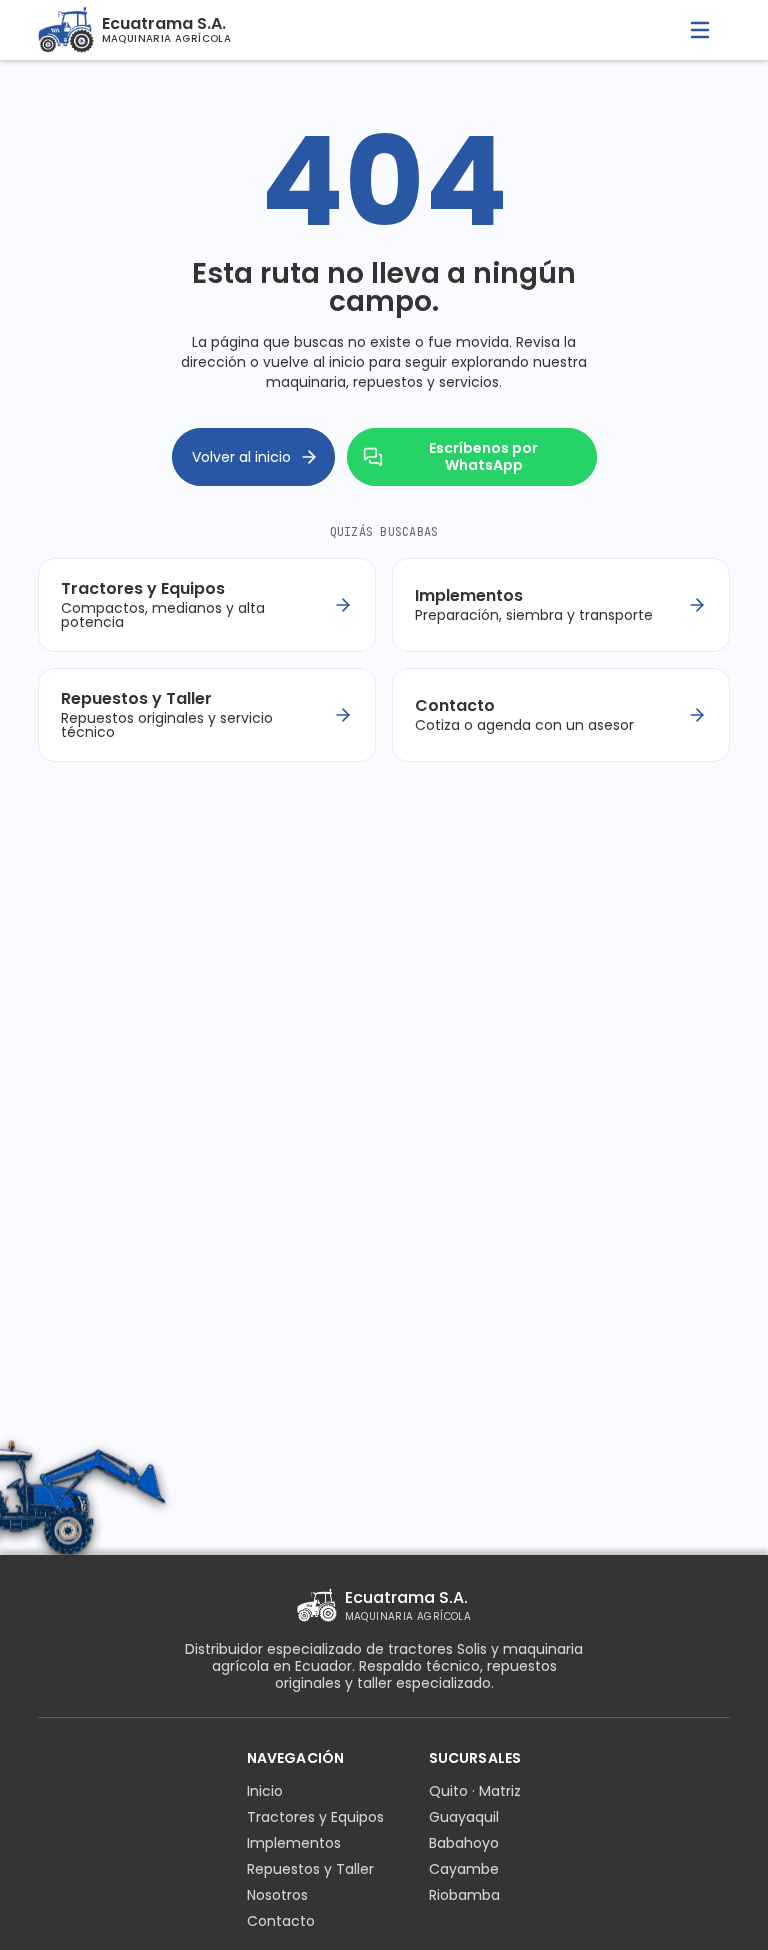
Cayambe (464, 1869)
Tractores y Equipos (315, 1817)
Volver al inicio (241, 457)
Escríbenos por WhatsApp (483, 456)
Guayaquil (464, 1817)
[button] (700, 30)
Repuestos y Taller (310, 1869)
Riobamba (464, 1895)
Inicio (265, 1791)
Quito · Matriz (475, 1791)
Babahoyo (464, 1843)
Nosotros (277, 1895)
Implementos (294, 1843)
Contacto (281, 1921)
